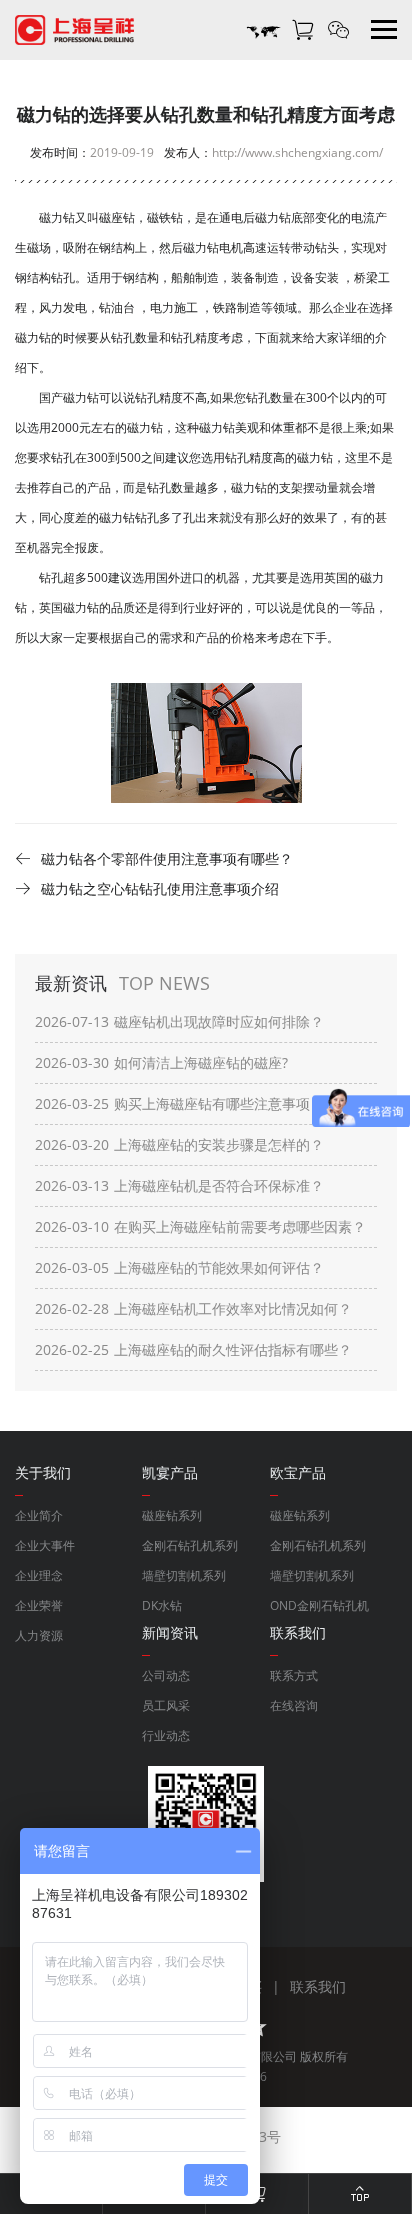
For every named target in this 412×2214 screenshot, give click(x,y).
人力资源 (39, 1635)
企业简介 (39, 1515)
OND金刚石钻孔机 (319, 1605)
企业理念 (39, 1575)
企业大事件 (45, 1545)
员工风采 (166, 1705)
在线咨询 (294, 1705)
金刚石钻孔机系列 (190, 1545)
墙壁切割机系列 (184, 1575)
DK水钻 (162, 1605)
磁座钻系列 (172, 1515)
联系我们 (318, 1986)
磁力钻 (33, 337)
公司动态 (166, 1675)
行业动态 (166, 1735)
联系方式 (294, 1675)
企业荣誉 (39, 1605)
